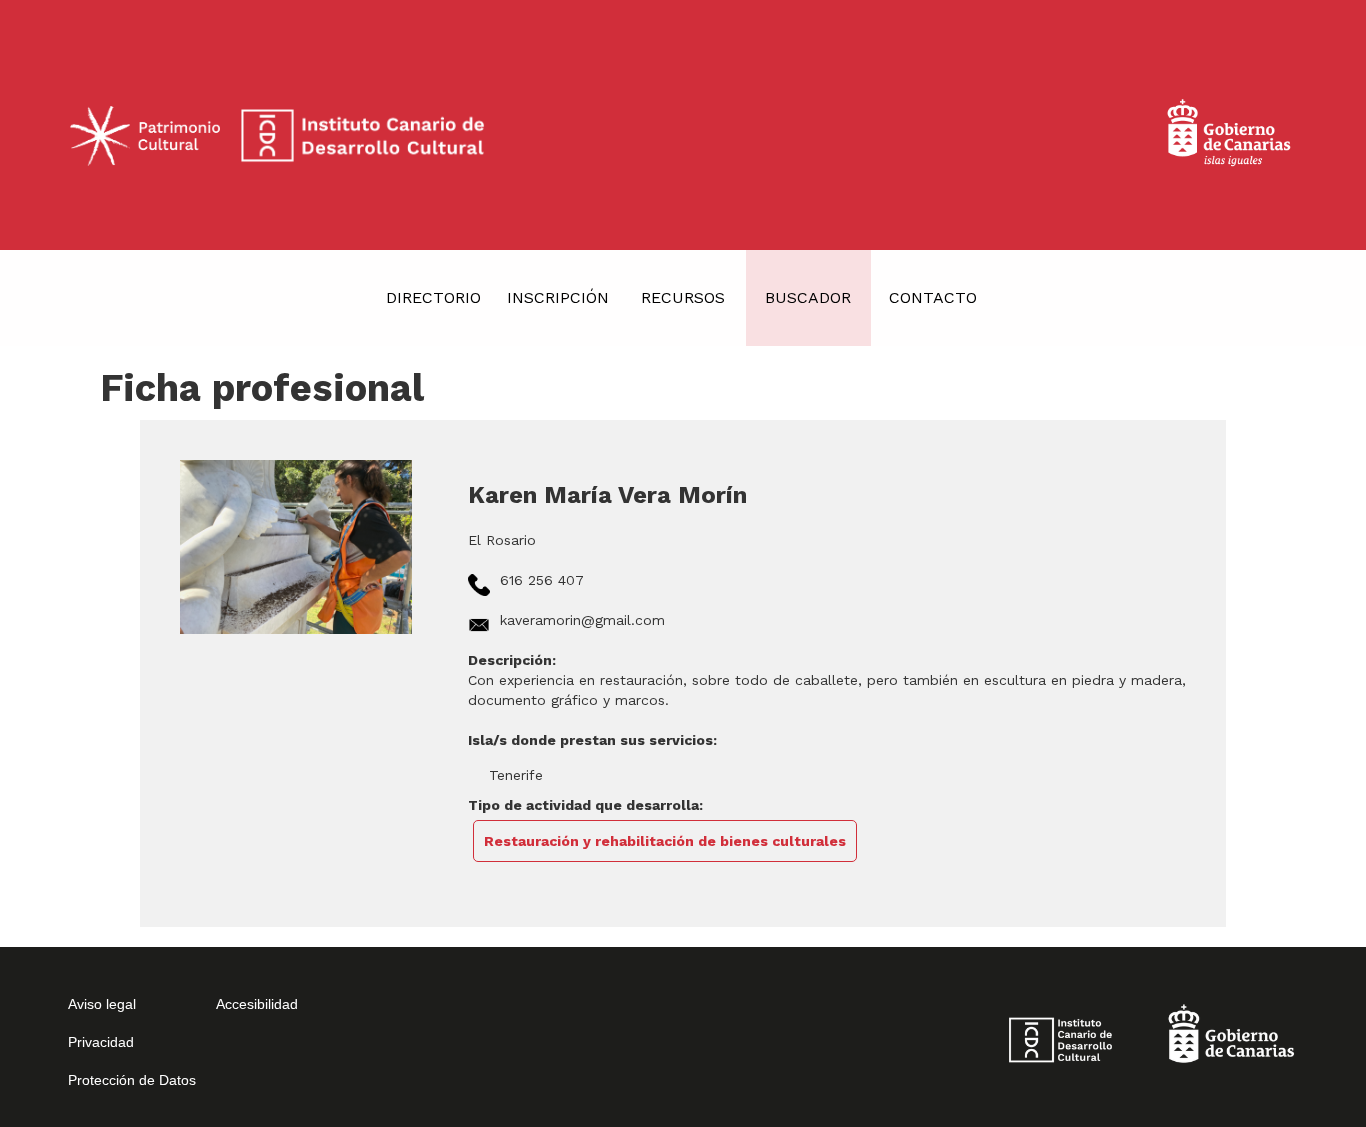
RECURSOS (683, 297)
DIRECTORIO (433, 297)
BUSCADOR (808, 297)
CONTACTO (933, 297)
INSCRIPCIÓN (558, 297)
